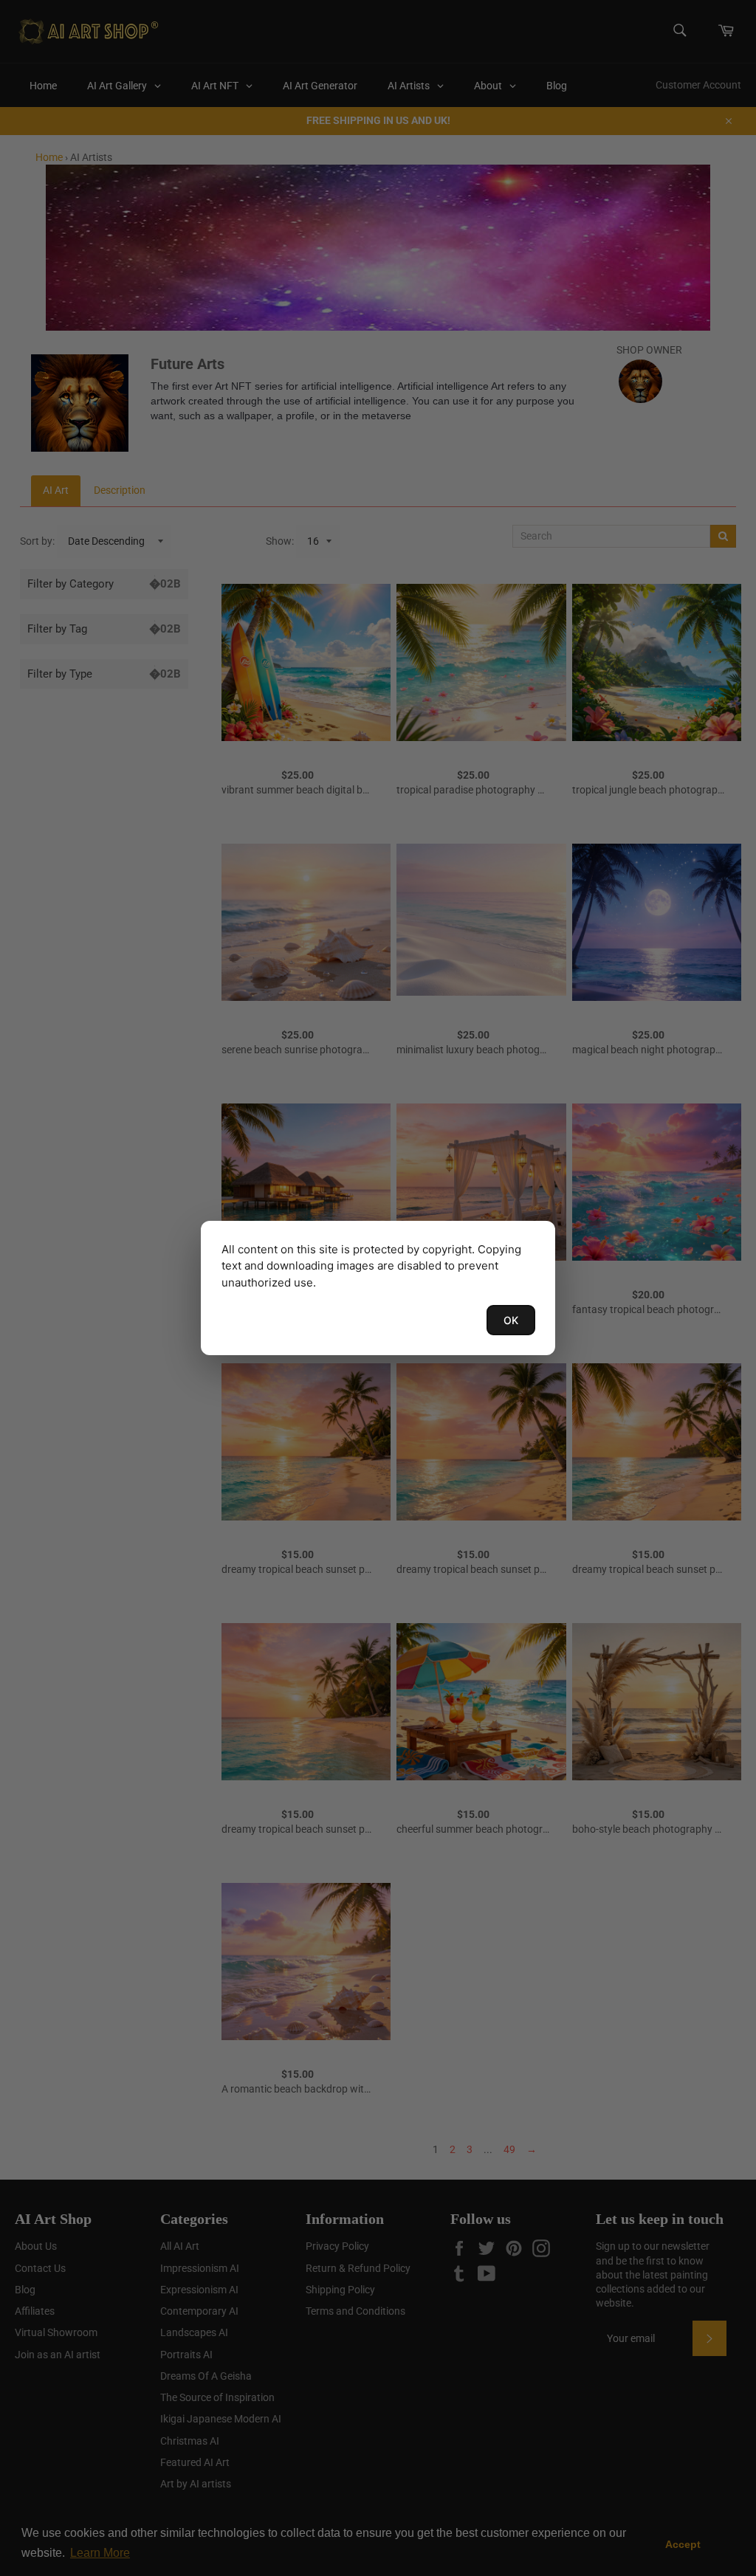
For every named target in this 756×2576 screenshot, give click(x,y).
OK (511, 1320)
